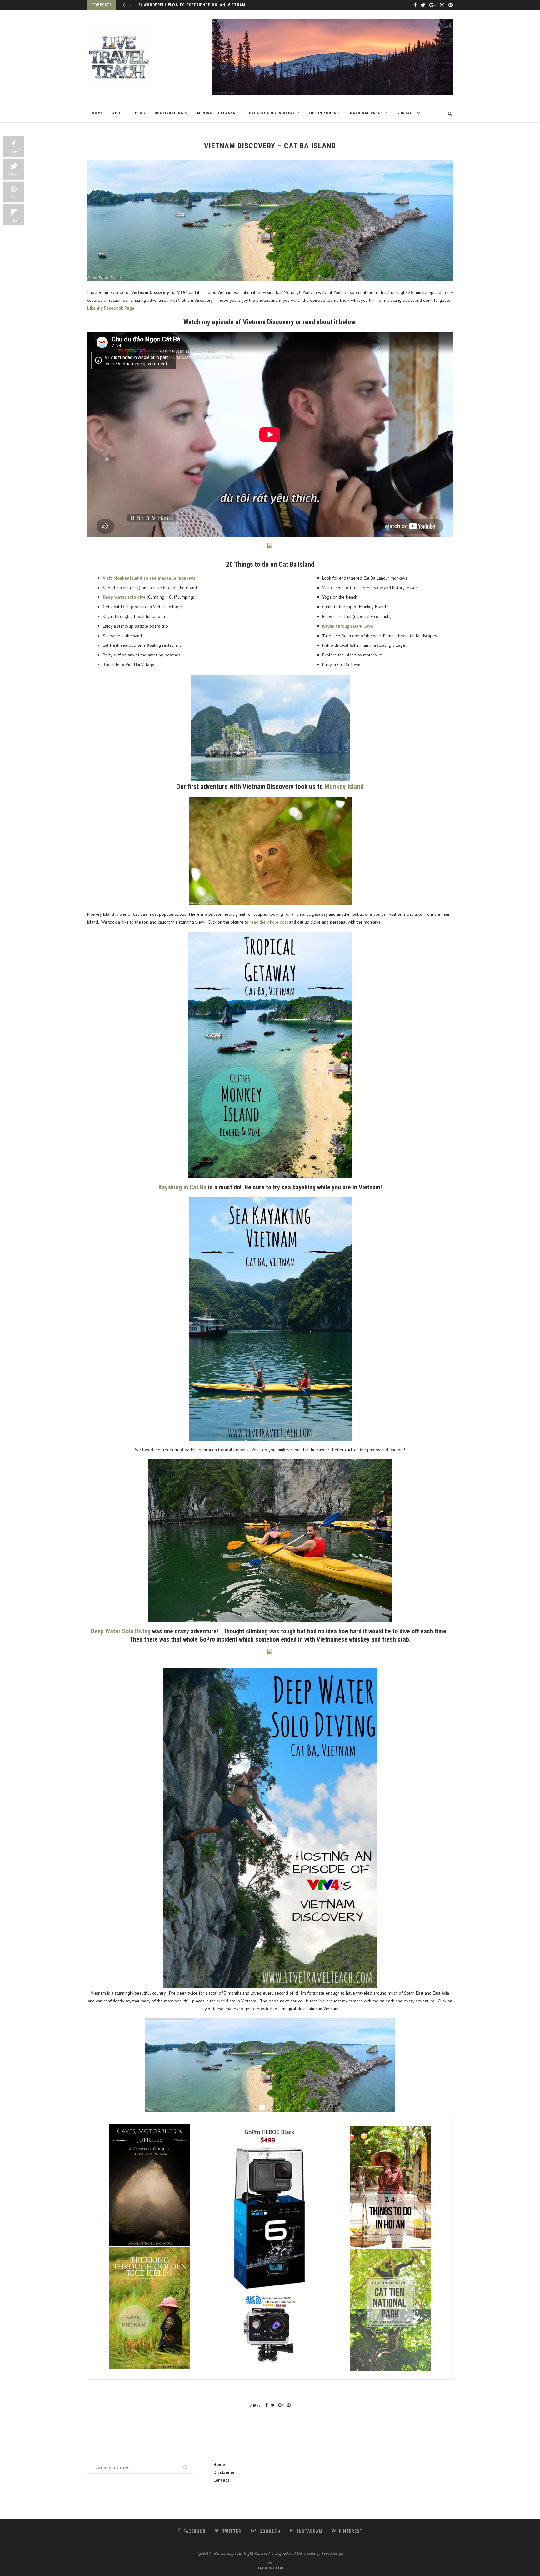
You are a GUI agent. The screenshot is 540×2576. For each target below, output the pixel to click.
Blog (140, 113)
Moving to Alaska (216, 113)
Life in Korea (322, 113)
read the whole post (268, 922)
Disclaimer (224, 2472)
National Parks (366, 113)
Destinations (169, 113)
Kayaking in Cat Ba (182, 1187)
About (119, 113)
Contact (406, 113)
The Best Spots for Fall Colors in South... (185, 5)
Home (97, 113)
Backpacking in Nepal (272, 113)
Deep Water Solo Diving (121, 1631)
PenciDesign (332, 2553)
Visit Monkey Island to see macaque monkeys (149, 578)
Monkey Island (344, 787)
